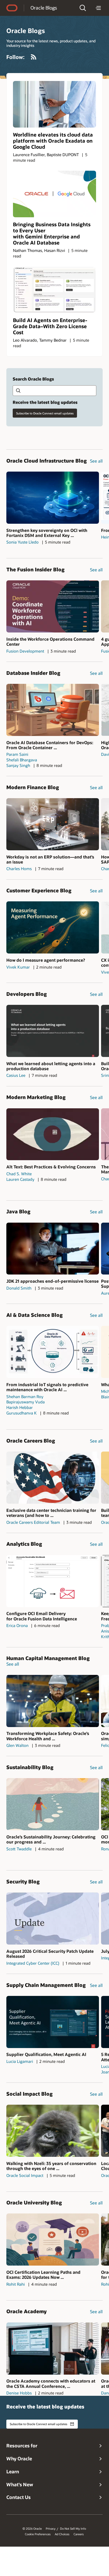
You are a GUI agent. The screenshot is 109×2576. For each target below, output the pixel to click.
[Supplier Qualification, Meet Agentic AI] (53, 2022)
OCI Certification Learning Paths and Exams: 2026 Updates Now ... (43, 2275)
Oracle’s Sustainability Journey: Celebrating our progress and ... (51, 1839)
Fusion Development (25, 651)
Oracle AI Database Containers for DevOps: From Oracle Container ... (50, 745)
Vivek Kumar (18, 967)
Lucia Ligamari (20, 2061)
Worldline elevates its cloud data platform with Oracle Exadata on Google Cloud (53, 141)
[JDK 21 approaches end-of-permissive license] (53, 1249)
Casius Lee (16, 1075)
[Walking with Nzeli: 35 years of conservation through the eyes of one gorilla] (53, 2131)
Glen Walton (17, 1745)
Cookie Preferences (38, 2534)
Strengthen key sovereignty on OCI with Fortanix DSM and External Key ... (47, 533)
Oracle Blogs (44, 8)
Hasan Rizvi (55, 250)
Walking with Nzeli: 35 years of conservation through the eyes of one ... (51, 2166)
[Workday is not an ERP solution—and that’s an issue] (53, 824)
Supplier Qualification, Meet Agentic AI (46, 2054)
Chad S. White (19, 1174)
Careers (79, 2534)
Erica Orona (17, 1625)
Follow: (15, 57)
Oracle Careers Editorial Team (33, 1522)
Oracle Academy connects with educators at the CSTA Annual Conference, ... (51, 2383)
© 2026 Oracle (32, 2529)
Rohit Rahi (16, 2284)
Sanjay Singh (18, 765)
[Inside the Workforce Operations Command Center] (53, 606)
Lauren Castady (20, 1179)
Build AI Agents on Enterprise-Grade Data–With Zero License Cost (50, 326)
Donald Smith (19, 1288)
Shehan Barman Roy (25, 1397)
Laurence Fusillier (29, 155)
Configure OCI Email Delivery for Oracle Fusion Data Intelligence (42, 1616)
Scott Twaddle (19, 1849)
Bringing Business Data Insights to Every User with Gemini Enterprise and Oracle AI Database (52, 233)
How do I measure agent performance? (46, 960)
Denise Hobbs (19, 2393)
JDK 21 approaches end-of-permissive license (53, 1281)
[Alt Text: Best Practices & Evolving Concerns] (53, 1134)
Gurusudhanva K (22, 1413)
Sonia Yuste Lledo (22, 542)
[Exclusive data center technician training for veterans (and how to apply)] (53, 1478)
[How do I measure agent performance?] (53, 927)
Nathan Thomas (28, 250)
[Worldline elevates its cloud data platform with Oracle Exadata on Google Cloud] (54, 104)
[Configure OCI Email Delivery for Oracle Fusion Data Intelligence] (53, 1581)
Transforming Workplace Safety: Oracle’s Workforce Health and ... (48, 1736)
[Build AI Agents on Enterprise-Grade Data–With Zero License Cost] (54, 290)
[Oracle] (12, 8)
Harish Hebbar (20, 1407)
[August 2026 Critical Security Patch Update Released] (53, 1919)
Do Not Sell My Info (73, 2529)
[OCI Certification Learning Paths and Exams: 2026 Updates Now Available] (53, 2240)
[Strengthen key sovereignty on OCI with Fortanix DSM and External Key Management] (53, 498)
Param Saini (17, 754)
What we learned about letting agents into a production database (51, 1066)
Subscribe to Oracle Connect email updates (45, 413)
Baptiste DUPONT (63, 155)
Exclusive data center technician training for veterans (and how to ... (51, 1513)
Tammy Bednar (53, 340)
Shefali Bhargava (22, 760)
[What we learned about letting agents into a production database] (53, 1031)
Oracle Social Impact (25, 2175)
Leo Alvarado (25, 340)
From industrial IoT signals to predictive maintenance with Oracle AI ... (47, 1387)
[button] (83, 8)
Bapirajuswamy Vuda (26, 1402)
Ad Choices (62, 2534)
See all (96, 461)
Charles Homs (19, 869)
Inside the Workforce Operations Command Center (50, 641)
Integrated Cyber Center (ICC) (33, 1963)
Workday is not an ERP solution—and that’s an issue (50, 859)
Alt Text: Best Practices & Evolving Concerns (51, 1167)
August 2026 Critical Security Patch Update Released (50, 1954)
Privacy (51, 2529)
